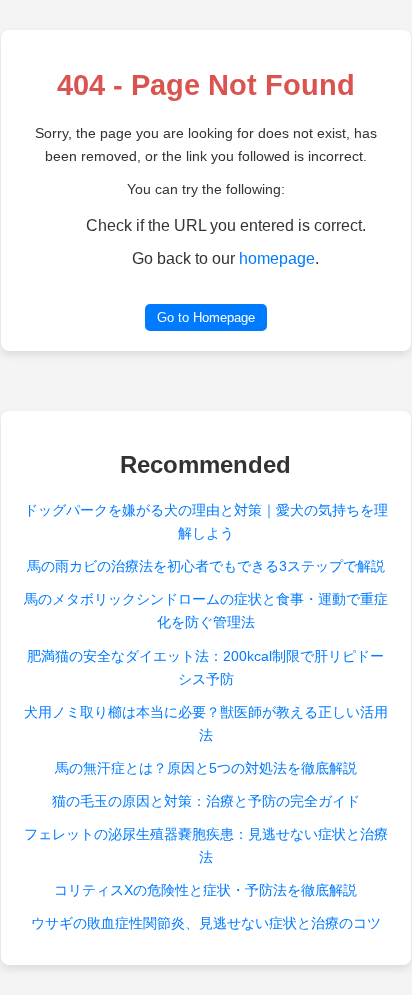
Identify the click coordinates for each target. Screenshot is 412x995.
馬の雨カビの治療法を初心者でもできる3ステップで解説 (206, 566)
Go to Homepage (206, 317)
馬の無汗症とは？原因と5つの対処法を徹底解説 (206, 768)
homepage (277, 258)
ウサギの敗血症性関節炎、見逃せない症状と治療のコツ (206, 923)
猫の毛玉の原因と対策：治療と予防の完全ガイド (206, 801)
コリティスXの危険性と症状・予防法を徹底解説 (205, 890)
